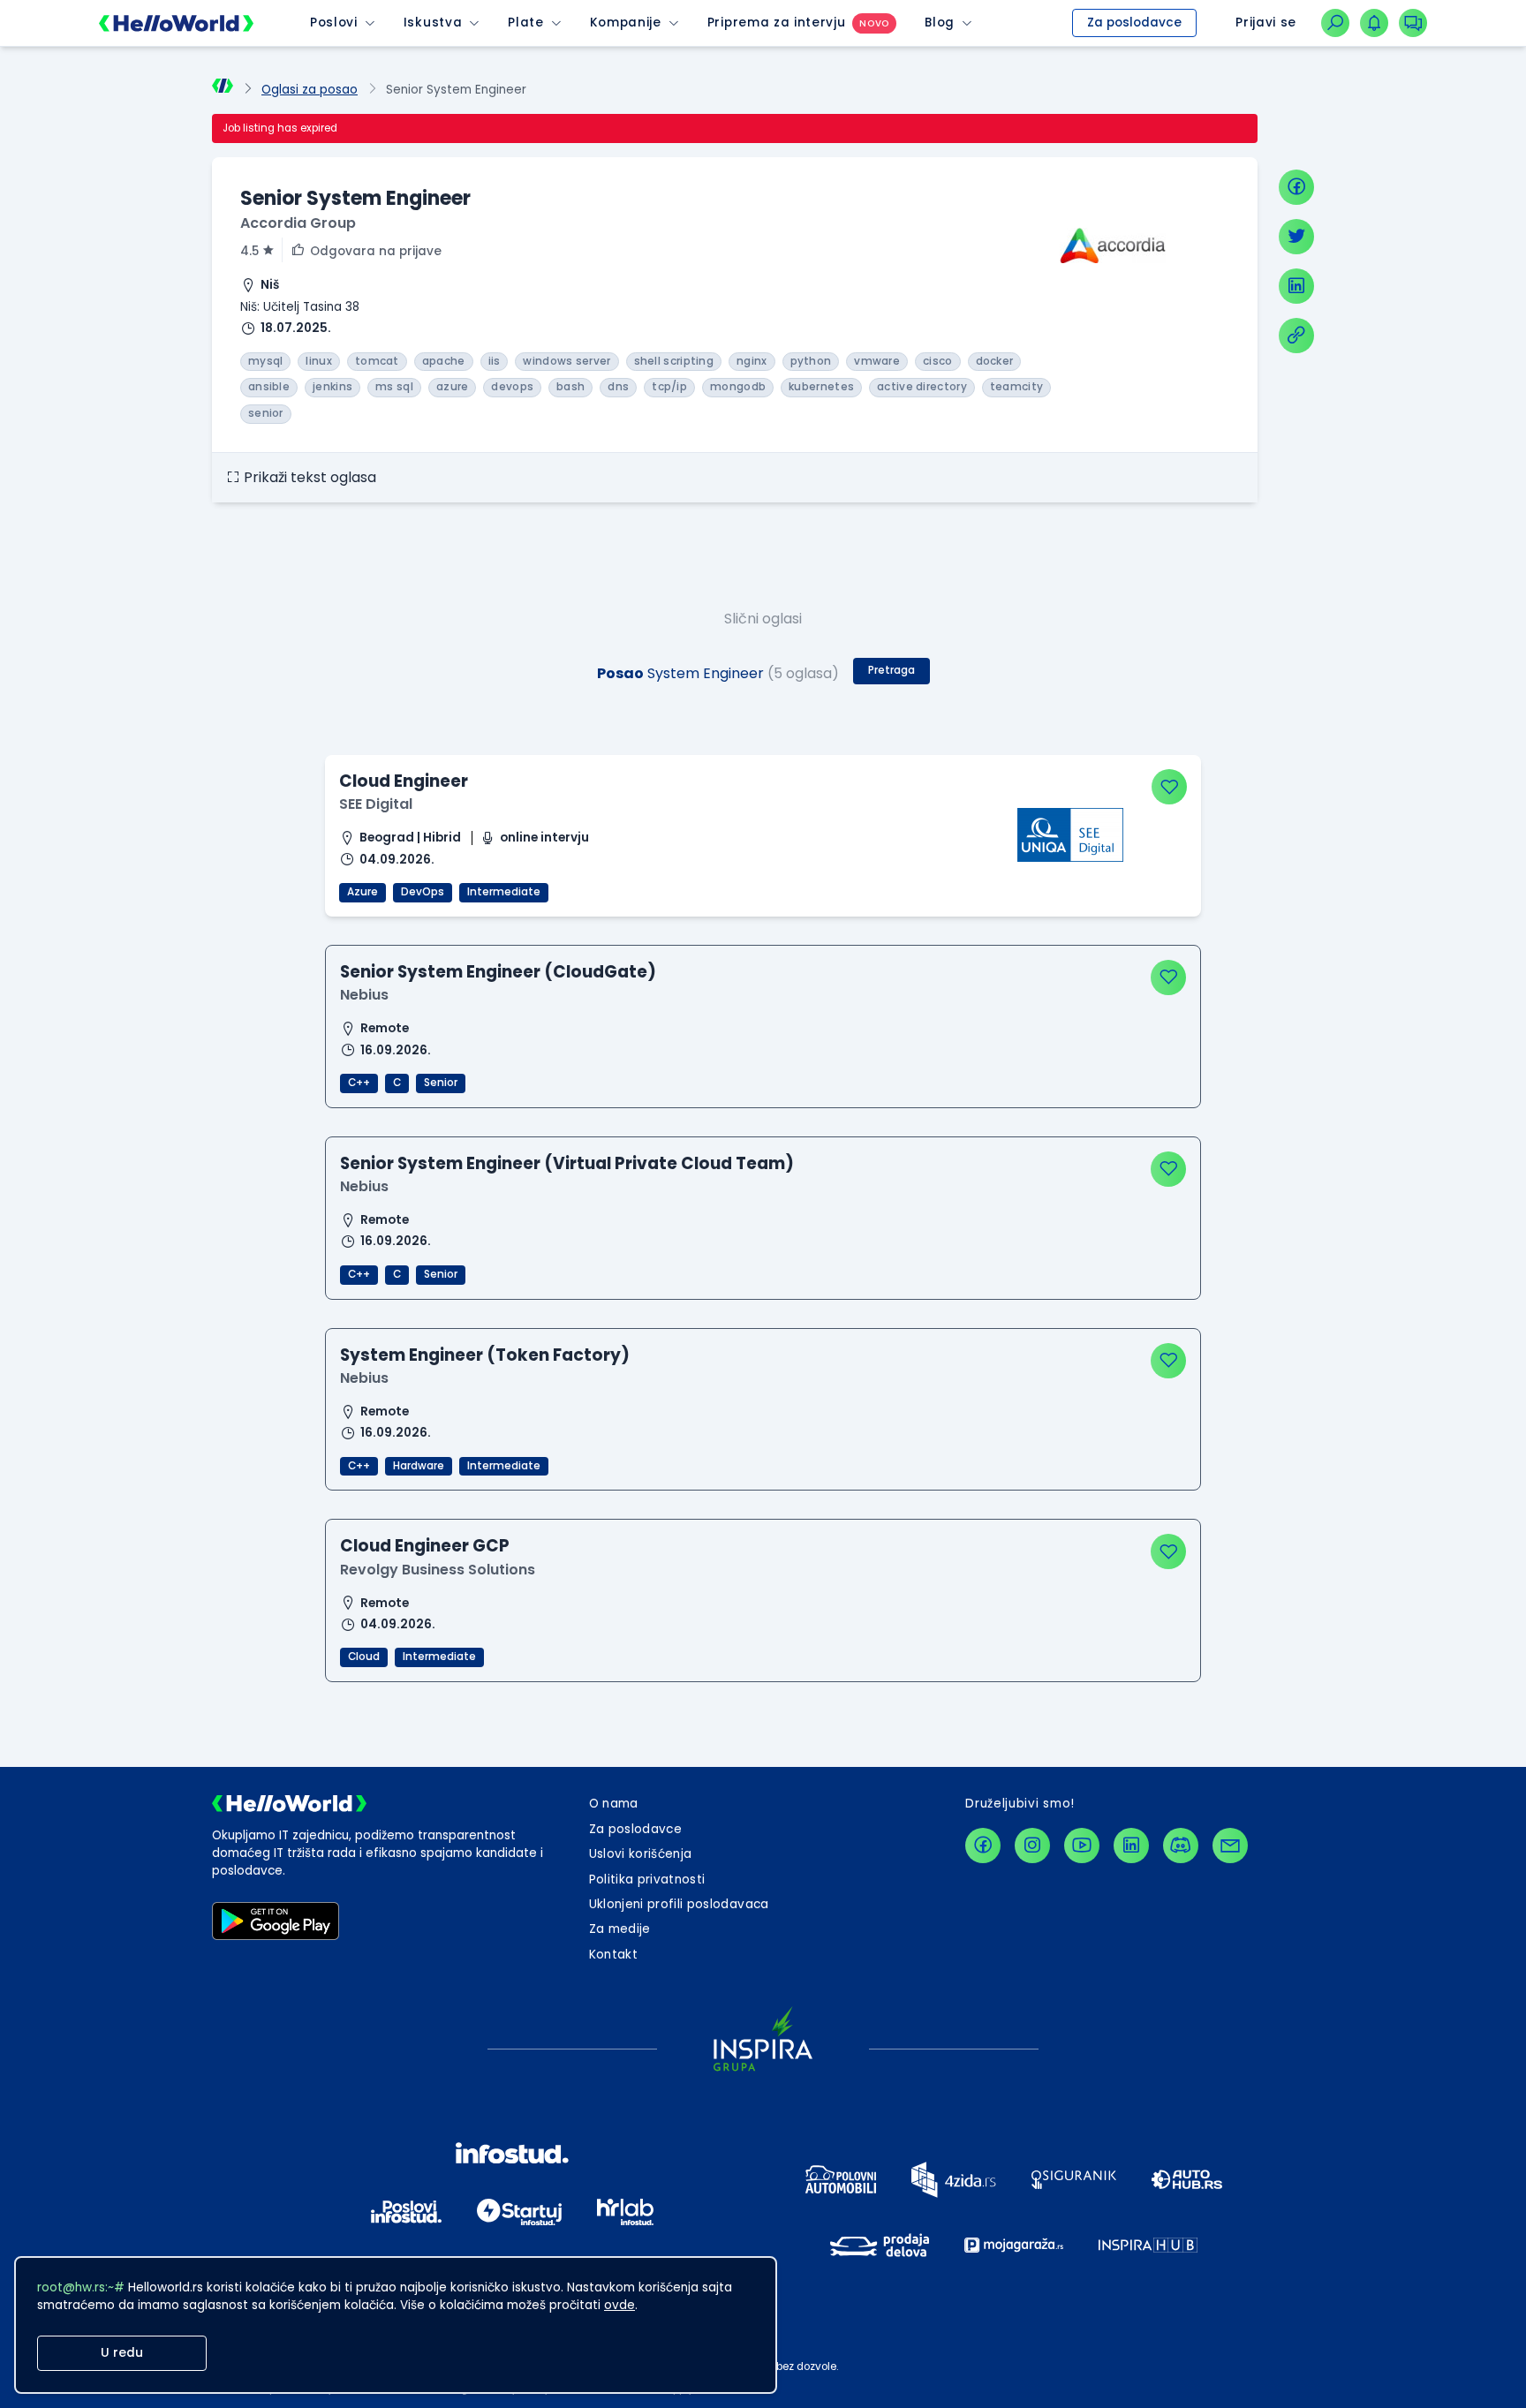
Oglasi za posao (310, 90)
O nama (614, 1804)
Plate (525, 23)
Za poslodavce (1134, 23)
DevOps (423, 892)
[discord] (1181, 1846)
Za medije (620, 1929)
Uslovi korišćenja (641, 1854)
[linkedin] (1296, 286)
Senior (441, 1083)
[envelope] (1230, 1846)
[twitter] (1296, 237)
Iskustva (433, 23)
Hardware (419, 1466)
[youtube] (1082, 1846)
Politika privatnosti (647, 1880)
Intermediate (504, 892)
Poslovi (334, 23)
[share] (1296, 336)
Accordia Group (298, 223)
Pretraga (891, 670)
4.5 (249, 251)
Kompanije (626, 23)
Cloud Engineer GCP (425, 1546)
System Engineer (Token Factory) (485, 1355)
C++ (359, 1083)
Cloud (364, 1657)
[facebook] (1296, 187)
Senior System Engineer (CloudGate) (498, 972)
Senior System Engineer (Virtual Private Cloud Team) (567, 1163)
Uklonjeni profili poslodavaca (679, 1904)
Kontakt (613, 1955)
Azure (363, 892)
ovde (619, 2305)
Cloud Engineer (404, 781)
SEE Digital (376, 804)
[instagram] (1032, 1846)
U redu (122, 2353)
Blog (940, 23)
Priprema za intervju (777, 23)
